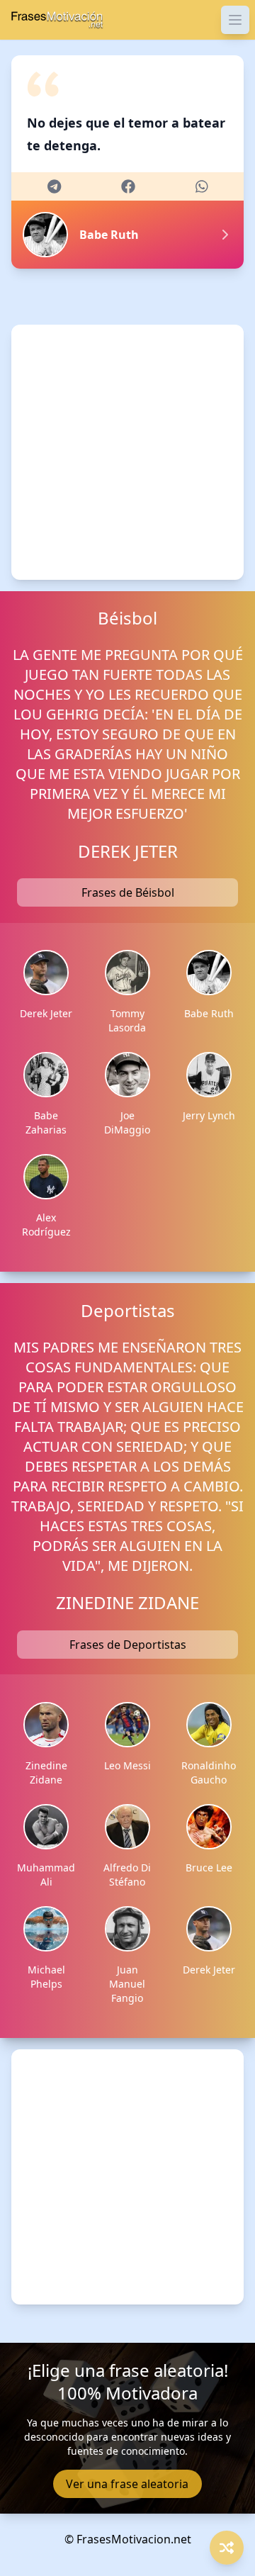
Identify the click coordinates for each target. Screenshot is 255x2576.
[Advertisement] (127, 452)
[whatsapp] (202, 186)
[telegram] (54, 186)
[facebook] (128, 186)
